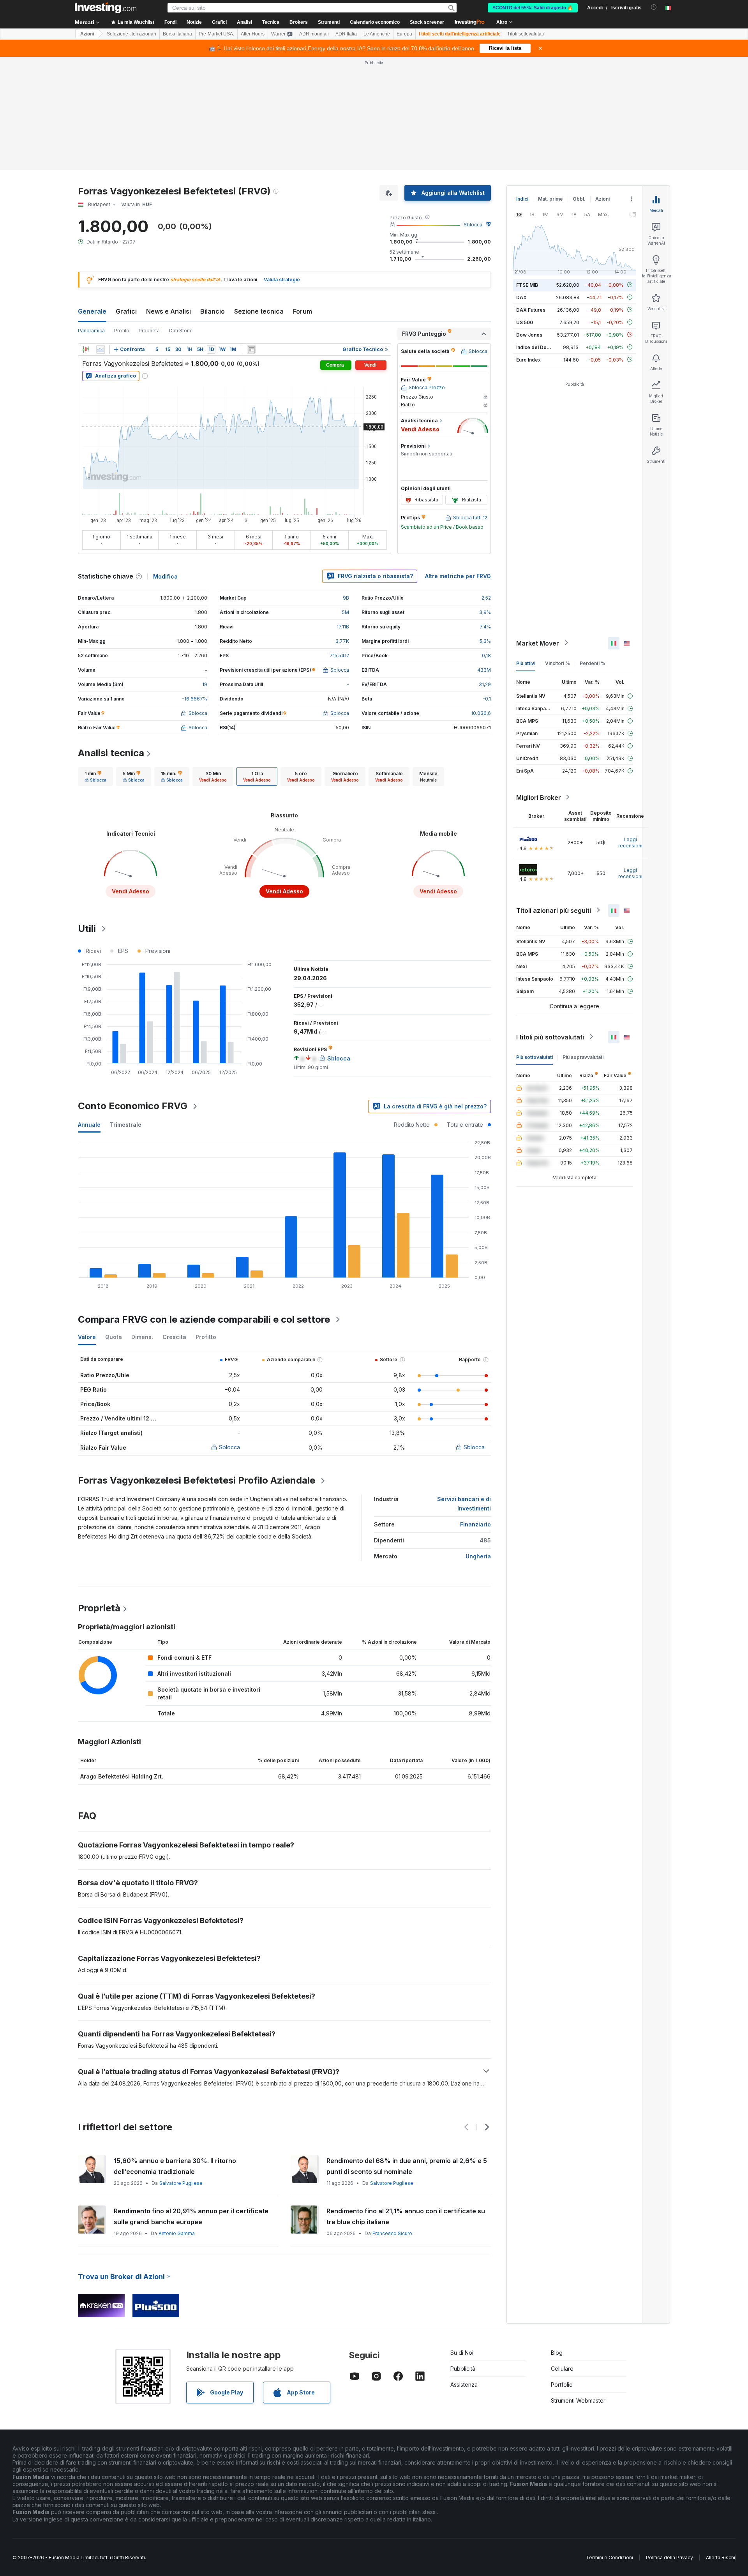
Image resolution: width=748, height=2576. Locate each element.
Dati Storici (181, 331)
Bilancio (213, 311)
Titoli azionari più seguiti (554, 910)
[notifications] (654, 7)
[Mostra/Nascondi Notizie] (251, 349)
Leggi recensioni (630, 842)
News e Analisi (168, 311)
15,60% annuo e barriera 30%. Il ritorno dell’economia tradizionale (175, 2166)
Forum (303, 311)
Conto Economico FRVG (133, 1106)
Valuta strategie (282, 280)
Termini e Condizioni (610, 2557)
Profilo (122, 331)
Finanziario (475, 1524)
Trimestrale (126, 1125)
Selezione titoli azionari (131, 34)
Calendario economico (375, 22)
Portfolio (562, 2385)
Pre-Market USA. (216, 34)
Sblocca (473, 225)
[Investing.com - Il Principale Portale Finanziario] (106, 8)
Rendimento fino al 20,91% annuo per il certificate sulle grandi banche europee (191, 2216)
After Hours (253, 34)
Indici (522, 199)
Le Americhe (377, 34)
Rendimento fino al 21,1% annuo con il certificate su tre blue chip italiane (406, 2216)
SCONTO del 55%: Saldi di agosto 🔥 (533, 8)
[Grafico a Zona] (101, 349)
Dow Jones (529, 334)
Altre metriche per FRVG (458, 576)
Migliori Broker (539, 797)
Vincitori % (557, 663)
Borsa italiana (177, 34)
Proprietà (149, 331)
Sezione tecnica (259, 311)
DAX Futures (531, 310)
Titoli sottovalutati (526, 34)
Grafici (126, 311)
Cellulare (562, 2369)
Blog (557, 2353)
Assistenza (464, 2385)
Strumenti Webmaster (578, 2400)
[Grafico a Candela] (86, 349)
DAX (521, 297)
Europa (404, 34)
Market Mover (538, 643)
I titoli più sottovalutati (550, 1037)
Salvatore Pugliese (181, 2183)
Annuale (89, 1125)
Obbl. (579, 199)
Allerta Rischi (721, 2557)
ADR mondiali (314, 34)
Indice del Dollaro (536, 347)
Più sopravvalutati (583, 1057)
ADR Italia (346, 34)
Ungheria (478, 1556)
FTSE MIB (527, 285)
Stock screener (427, 22)
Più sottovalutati (535, 1057)
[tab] (95, 776)
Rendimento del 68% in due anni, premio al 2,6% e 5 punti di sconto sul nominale (407, 2166)
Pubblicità (463, 2369)
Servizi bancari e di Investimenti (464, 1504)
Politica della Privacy (669, 2557)
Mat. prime (550, 199)
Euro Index (528, 359)
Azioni (87, 34)
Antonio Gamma (177, 2233)
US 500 (525, 322)
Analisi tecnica (111, 753)
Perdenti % (593, 663)
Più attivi (526, 663)
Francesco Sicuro (392, 2233)
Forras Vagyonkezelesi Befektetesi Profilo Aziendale (197, 1480)
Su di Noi (462, 2353)
